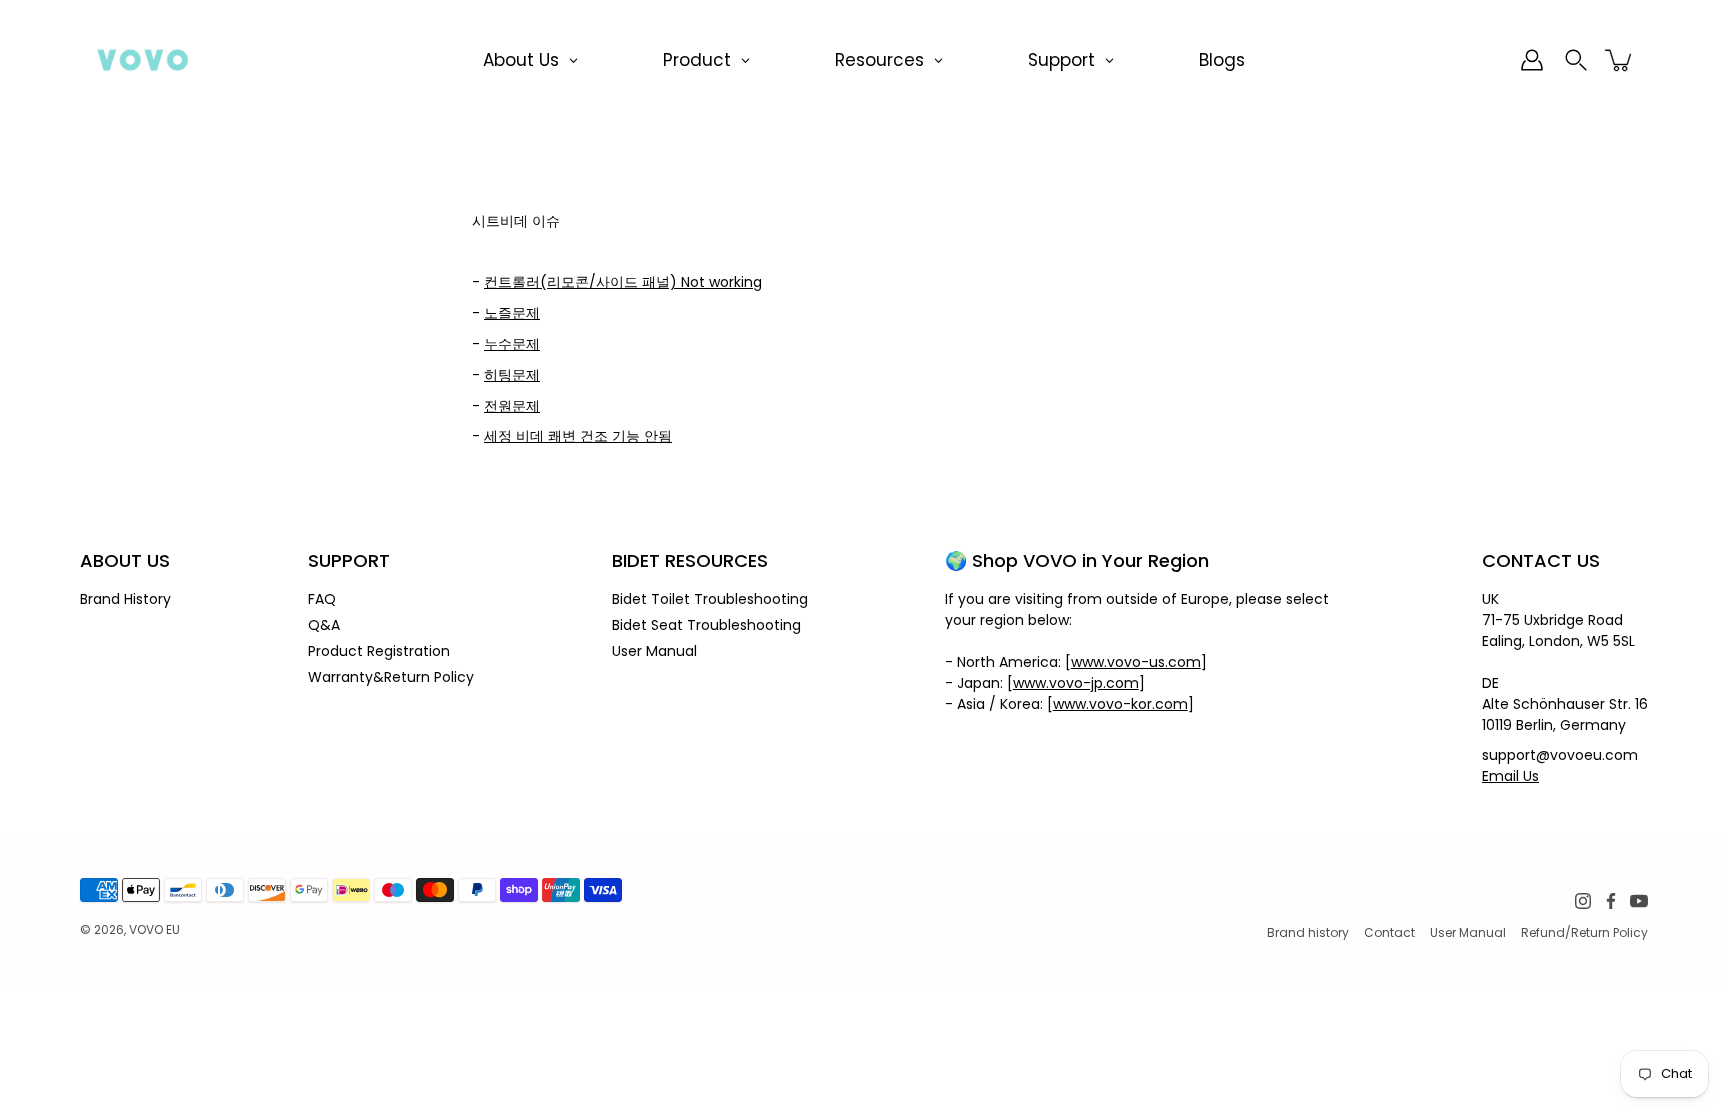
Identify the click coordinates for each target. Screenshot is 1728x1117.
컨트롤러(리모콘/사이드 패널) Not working (623, 282)
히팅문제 (512, 375)
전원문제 (512, 406)
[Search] (1576, 60)
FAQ (322, 599)
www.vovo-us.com (1136, 662)
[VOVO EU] (142, 60)
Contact (1389, 932)
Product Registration (379, 651)
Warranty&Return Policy (391, 677)
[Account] (1532, 60)
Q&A (324, 625)
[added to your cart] (1620, 60)
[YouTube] (1639, 901)
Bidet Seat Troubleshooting (706, 625)
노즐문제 (512, 313)
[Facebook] (1611, 901)
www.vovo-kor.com (1120, 704)
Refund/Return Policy (1584, 932)
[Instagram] (1583, 901)
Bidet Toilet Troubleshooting (710, 599)
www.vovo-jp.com (1076, 683)
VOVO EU (154, 929)
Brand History (125, 599)
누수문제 (512, 344)
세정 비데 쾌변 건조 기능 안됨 (578, 436)
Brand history (1308, 932)
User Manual (654, 651)
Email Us (1510, 776)
